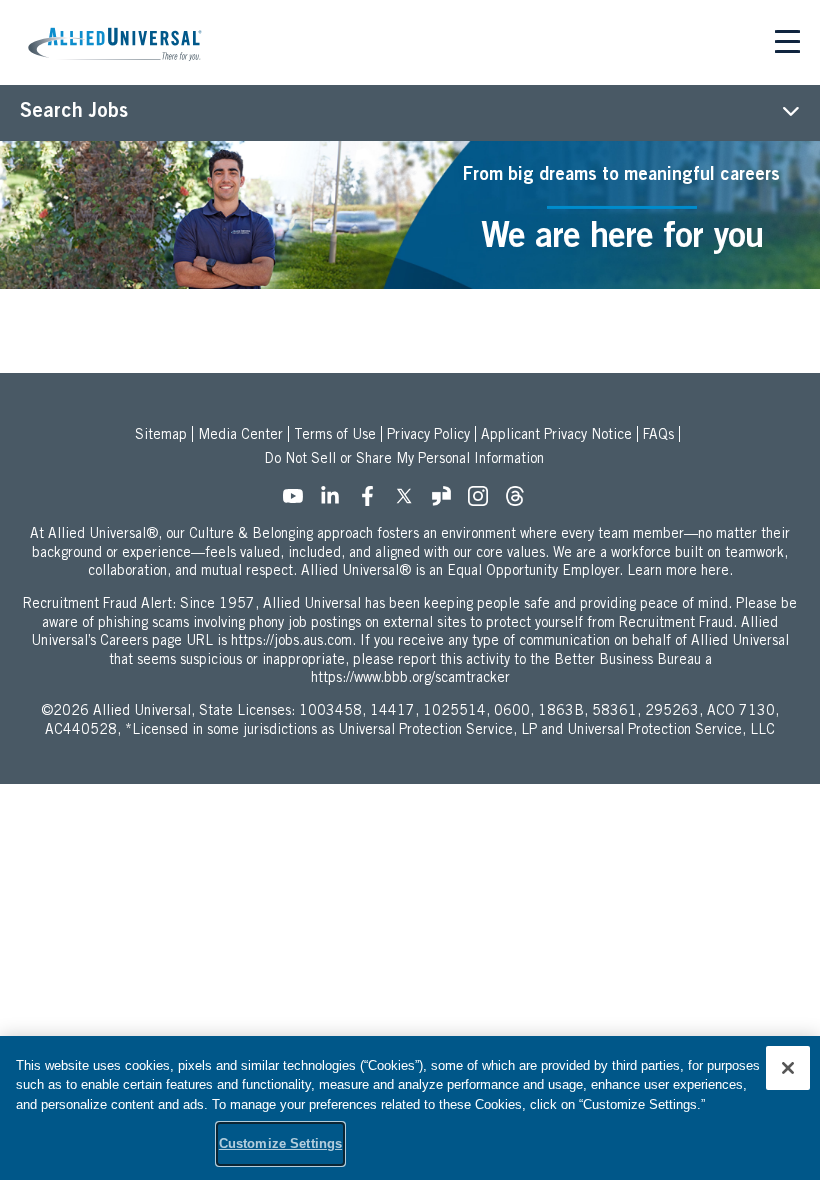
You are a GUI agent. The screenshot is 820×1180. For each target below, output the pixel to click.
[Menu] (787, 45)
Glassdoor (447, 502)
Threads (521, 502)
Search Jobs (74, 113)
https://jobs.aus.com (291, 642)
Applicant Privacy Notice (556, 436)
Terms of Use (335, 436)
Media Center (240, 436)
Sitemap (161, 436)
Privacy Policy (428, 436)
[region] (410, 1108)
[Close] (788, 1068)
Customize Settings (280, 1143)
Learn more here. (680, 572)
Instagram (484, 502)
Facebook (373, 502)
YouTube (299, 502)
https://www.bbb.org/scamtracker (410, 679)
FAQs (658, 436)
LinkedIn (336, 502)
